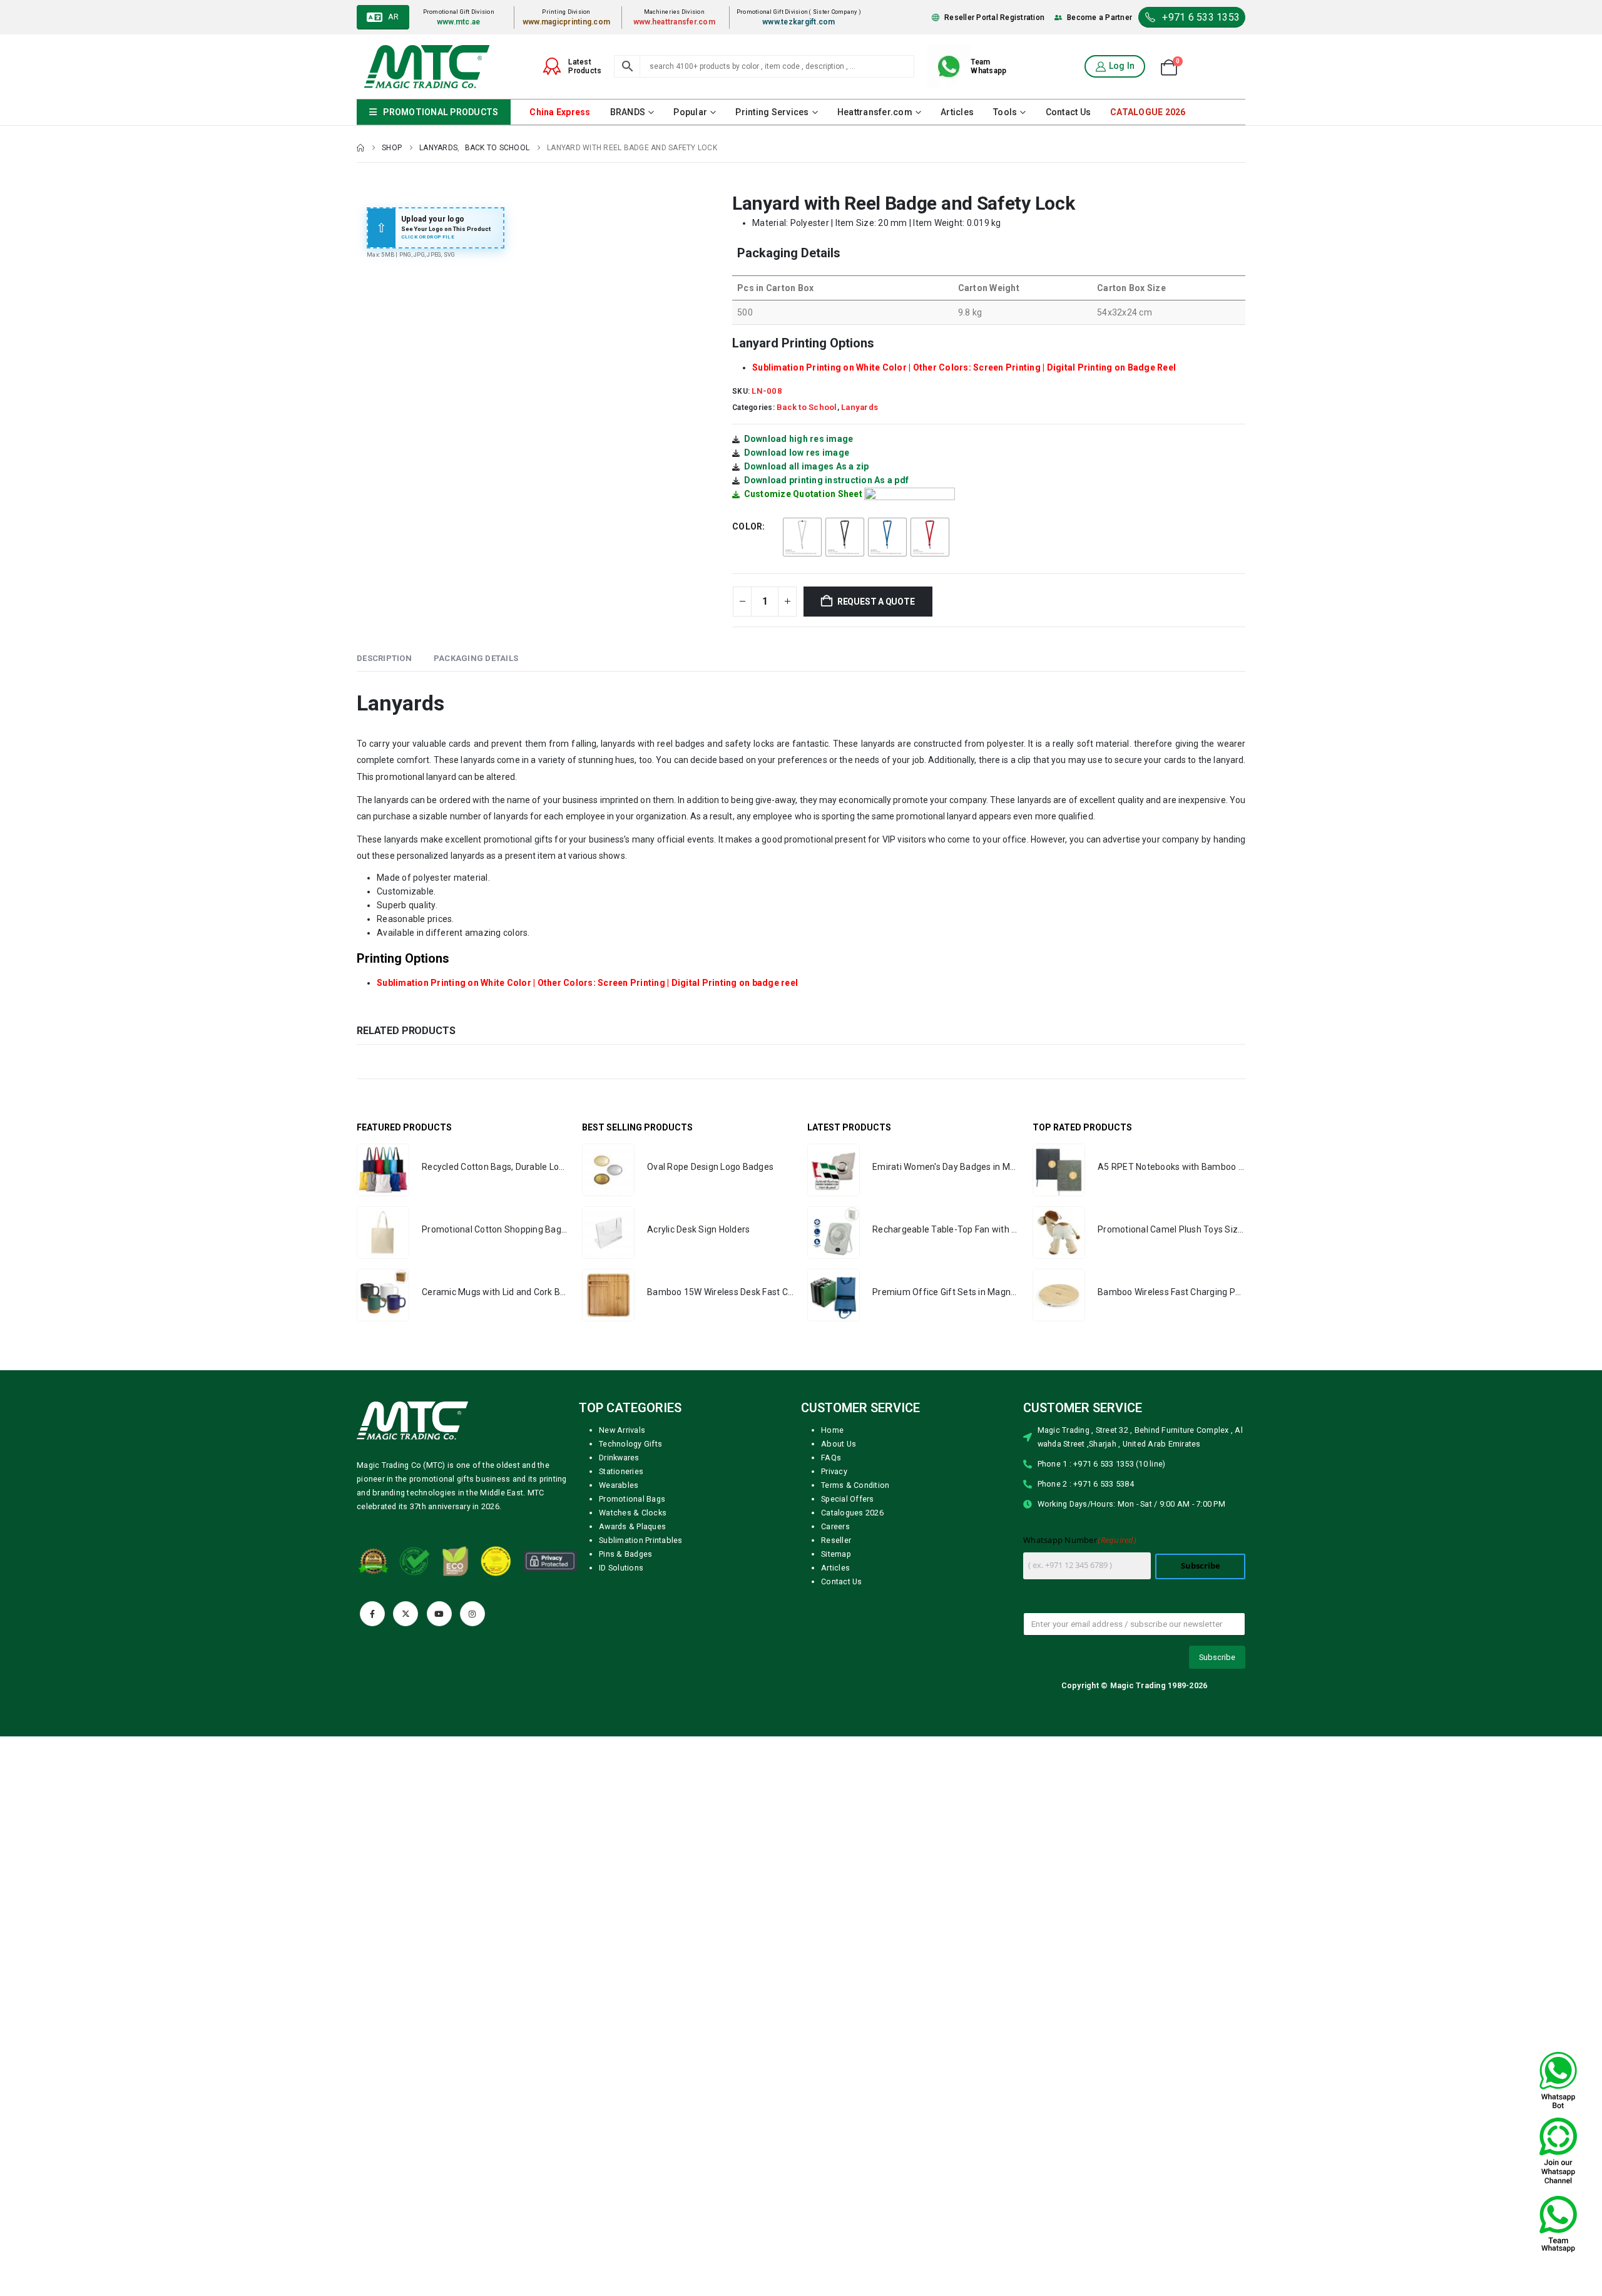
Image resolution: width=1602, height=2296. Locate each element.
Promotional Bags (632, 1499)
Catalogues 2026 (852, 1513)
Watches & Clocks (633, 1513)
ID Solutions (621, 1568)
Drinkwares (619, 1458)
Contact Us (1069, 112)
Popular (690, 112)
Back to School (807, 407)
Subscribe (1201, 1566)
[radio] (802, 537)
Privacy (834, 1471)
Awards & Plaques (632, 1526)
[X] (406, 1614)
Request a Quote (876, 602)
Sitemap (836, 1554)
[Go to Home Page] (360, 148)
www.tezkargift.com (799, 22)
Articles (957, 112)
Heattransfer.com (875, 112)
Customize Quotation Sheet (803, 494)
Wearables (619, 1485)
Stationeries (621, 1471)
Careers (835, 1526)
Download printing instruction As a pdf (827, 480)
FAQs (831, 1458)
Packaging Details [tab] (476, 658)
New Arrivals (622, 1430)
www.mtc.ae (459, 22)
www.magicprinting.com (566, 22)
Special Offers (848, 1499)
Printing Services (772, 112)
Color (747, 526)
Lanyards (860, 407)
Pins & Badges (625, 1554)
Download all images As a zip (807, 466)
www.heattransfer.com (674, 22)
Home (832, 1430)
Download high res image (799, 439)
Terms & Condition (855, 1485)
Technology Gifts (630, 1444)
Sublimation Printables (641, 1540)
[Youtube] (439, 1614)
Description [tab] (384, 658)
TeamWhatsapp (988, 66)
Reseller (836, 1540)
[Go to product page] (383, 1170)
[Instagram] (472, 1614)
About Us (839, 1444)
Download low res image (797, 453)
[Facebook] (372, 1614)
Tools (1005, 112)
